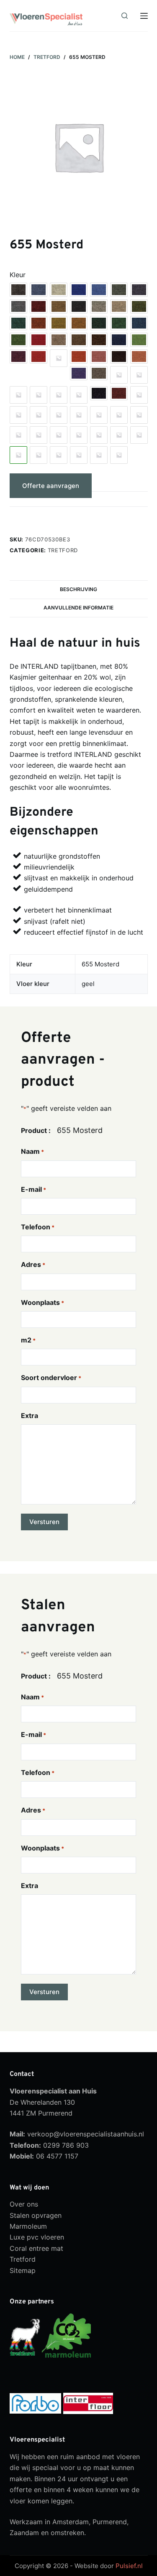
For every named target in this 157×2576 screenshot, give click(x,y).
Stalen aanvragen (49, 517)
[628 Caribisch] (79, 395)
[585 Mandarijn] (79, 356)
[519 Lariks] (119, 290)
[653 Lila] (119, 435)
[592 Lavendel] (79, 373)
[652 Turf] (99, 435)
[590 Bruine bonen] (119, 356)
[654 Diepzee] (139, 435)
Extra (30, 1416)
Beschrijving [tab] (78, 589)
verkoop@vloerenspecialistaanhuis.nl (86, 2134)
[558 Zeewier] (18, 323)
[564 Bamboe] (79, 323)
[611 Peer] (119, 375)
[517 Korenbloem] (99, 290)
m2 (28, 1340)
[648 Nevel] (18, 435)
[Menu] (144, 16)
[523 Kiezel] (18, 306)
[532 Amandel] (59, 306)
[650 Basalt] (59, 435)
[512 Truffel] (18, 290)
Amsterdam (71, 2522)
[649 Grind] (39, 435)
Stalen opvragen (36, 2215)
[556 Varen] (139, 306)
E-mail (33, 1189)
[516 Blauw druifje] (79, 290)
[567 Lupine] (139, 323)
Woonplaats (42, 1302)
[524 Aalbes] (39, 306)
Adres (33, 1264)
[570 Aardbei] (39, 340)
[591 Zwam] (139, 356)
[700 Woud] (79, 455)
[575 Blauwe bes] (119, 340)
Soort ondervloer (51, 1378)
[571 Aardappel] (59, 340)
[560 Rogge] (59, 323)
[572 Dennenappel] (79, 340)
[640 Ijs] (139, 395)
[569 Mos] (18, 340)
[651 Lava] (79, 435)
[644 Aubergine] (79, 415)
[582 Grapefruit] (39, 356)
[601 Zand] (99, 373)
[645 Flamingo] (99, 415)
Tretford (63, 550)
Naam (32, 1151)
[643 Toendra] (59, 415)
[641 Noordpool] (18, 415)
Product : (36, 1130)
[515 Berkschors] (59, 290)
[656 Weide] (39, 455)
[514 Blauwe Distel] (39, 290)
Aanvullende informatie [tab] (78, 608)
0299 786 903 (66, 2145)
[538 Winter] (99, 306)
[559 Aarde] (39, 323)
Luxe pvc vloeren (37, 2237)
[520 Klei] (139, 290)
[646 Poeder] (119, 415)
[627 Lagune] (59, 395)
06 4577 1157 (57, 2156)
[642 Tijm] (39, 415)
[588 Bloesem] (99, 356)
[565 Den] (99, 323)
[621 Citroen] (18, 395)
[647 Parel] (139, 415)
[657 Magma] (59, 455)
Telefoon (38, 1227)
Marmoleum (28, 2226)
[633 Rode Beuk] (119, 393)
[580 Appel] (139, 340)
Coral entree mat (36, 2248)
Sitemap (23, 2270)
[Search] (125, 16)
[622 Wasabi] (39, 395)
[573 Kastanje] (99, 340)
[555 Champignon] (119, 306)
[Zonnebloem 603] (119, 455)
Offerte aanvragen (51, 486)
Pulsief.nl (129, 2566)
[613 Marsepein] (139, 375)
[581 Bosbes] (18, 356)
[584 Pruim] (59, 358)
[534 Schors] (79, 306)
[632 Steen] (99, 393)
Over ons (24, 2204)
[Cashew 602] (99, 455)
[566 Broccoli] (119, 323)
